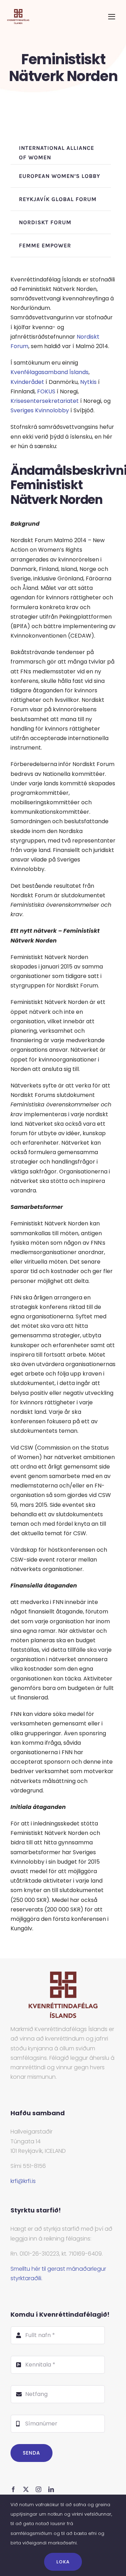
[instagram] (38, 2489)
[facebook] (13, 2489)
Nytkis (88, 382)
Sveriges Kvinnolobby (40, 410)
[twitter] (26, 2489)
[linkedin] (51, 2489)
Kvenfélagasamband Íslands (50, 372)
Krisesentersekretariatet (45, 401)
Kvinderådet (27, 382)
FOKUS (46, 391)
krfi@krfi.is (23, 2181)
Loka (63, 2562)
